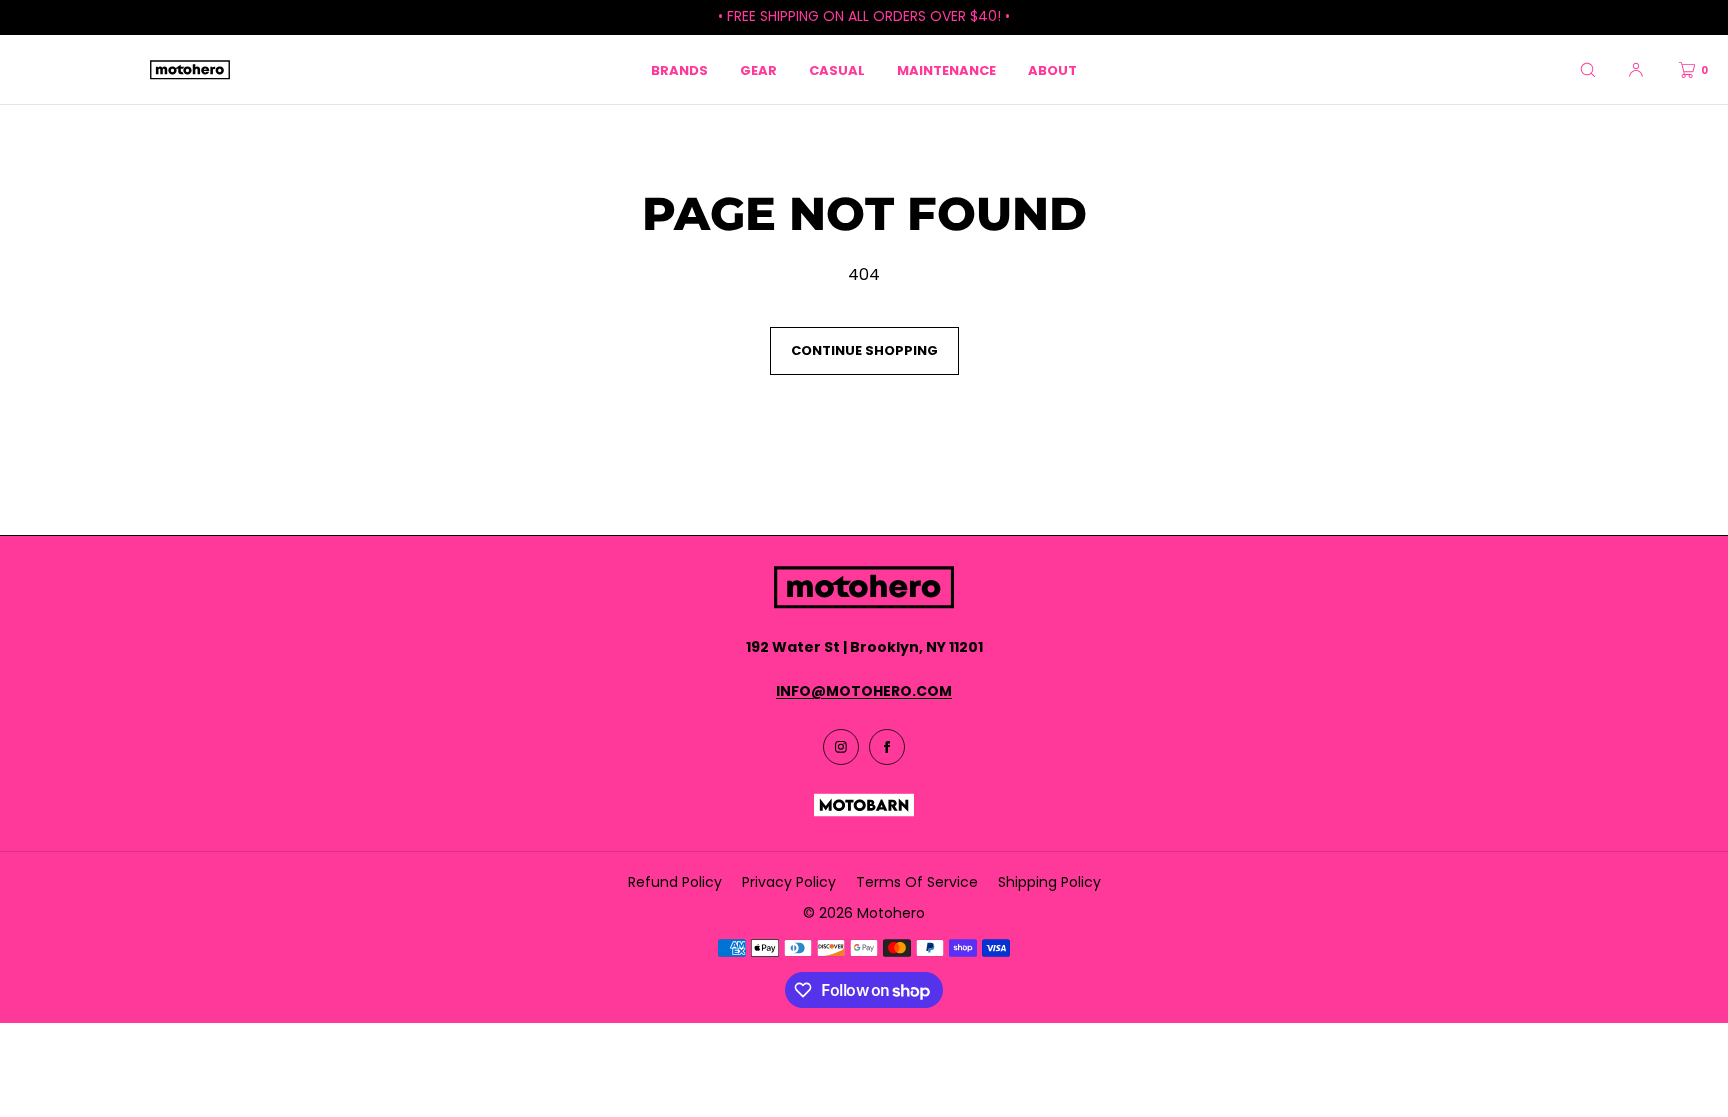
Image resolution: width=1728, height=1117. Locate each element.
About (1052, 70)
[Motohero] (190, 70)
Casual (837, 70)
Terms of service (917, 882)
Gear (758, 70)
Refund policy (675, 882)
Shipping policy (1049, 882)
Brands (679, 70)
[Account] (1636, 69)
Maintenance (946, 70)
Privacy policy (789, 882)
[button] (1588, 69)
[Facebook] (887, 747)
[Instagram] (841, 747)
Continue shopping (864, 350)
